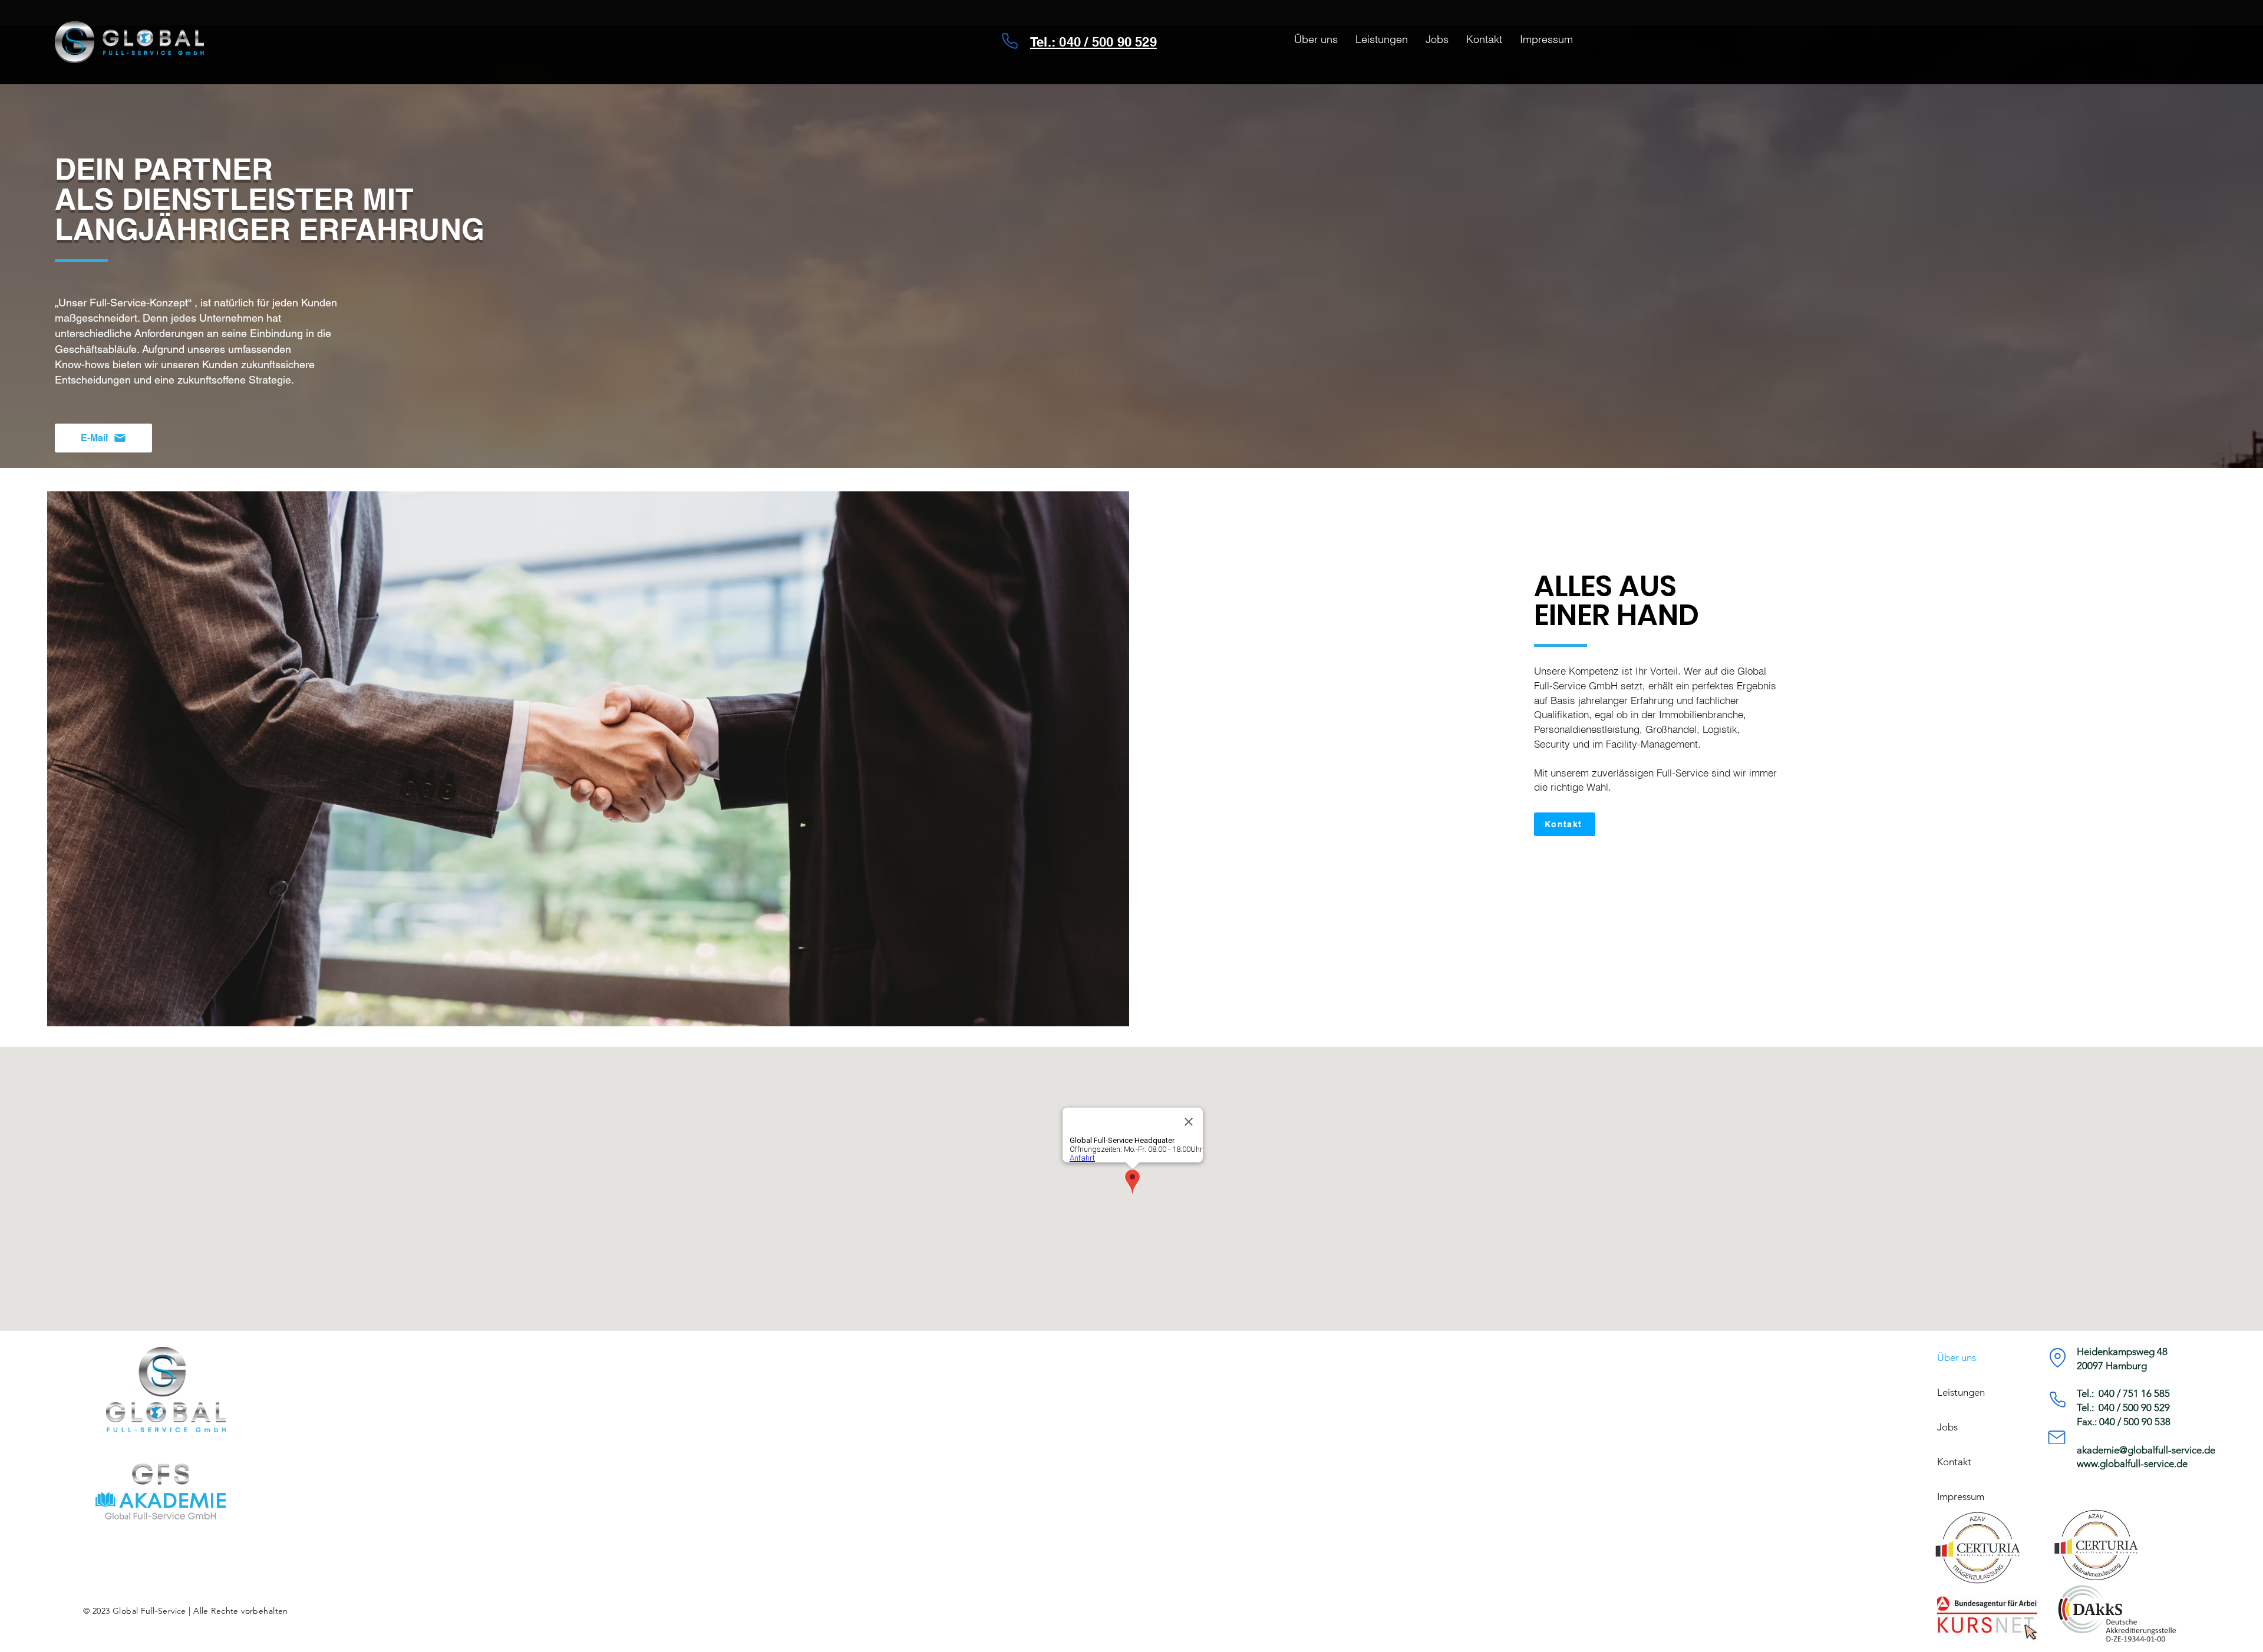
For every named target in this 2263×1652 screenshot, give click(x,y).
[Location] (2057, 1358)
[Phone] (1010, 41)
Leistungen (1961, 1392)
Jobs (1947, 1427)
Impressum (1961, 1496)
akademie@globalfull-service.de (2146, 1450)
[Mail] (2057, 1437)
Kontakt (1954, 1462)
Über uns (1957, 1357)
